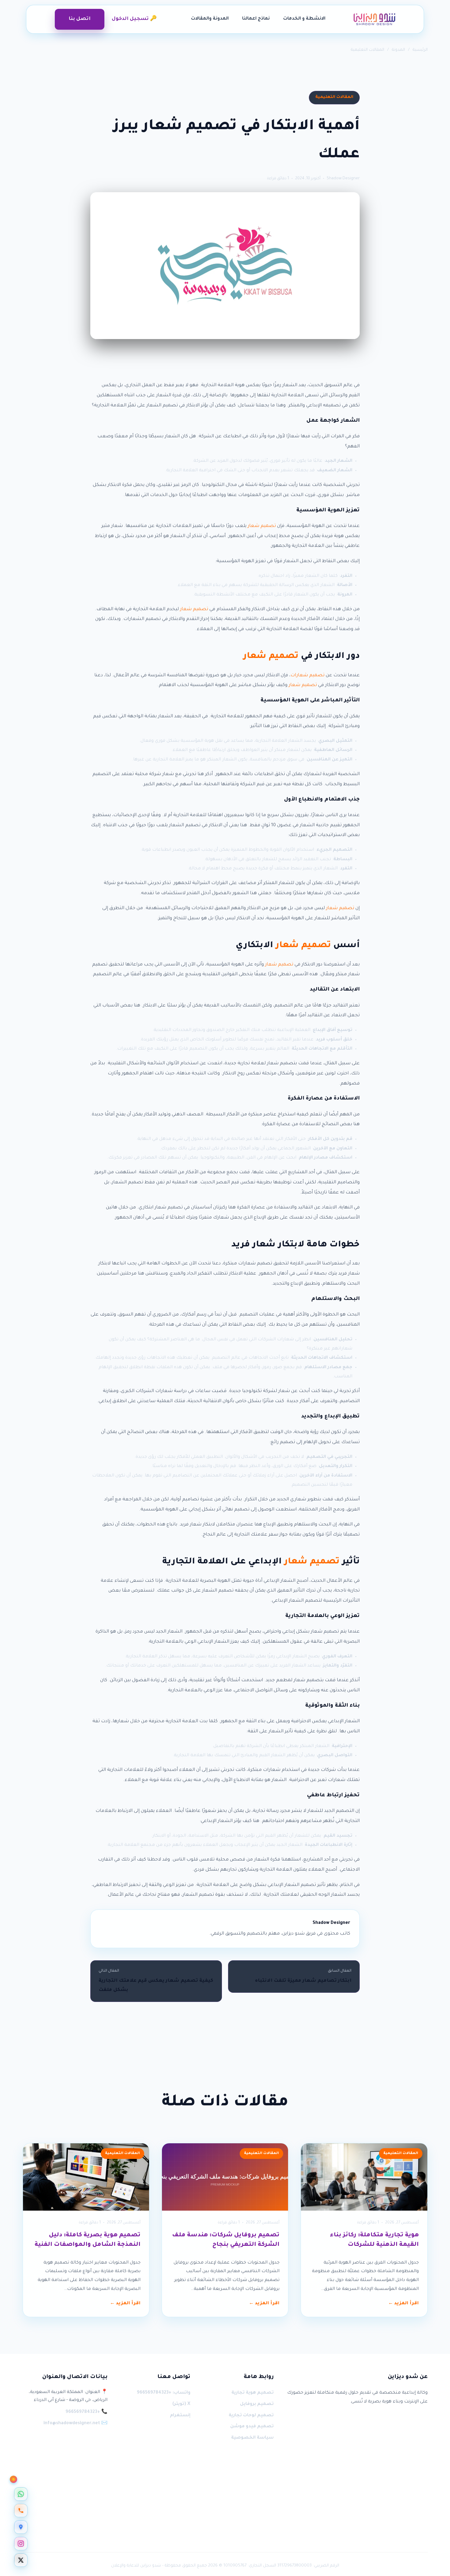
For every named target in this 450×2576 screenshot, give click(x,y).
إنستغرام (180, 2416)
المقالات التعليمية (367, 50)
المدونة (398, 50)
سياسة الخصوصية (252, 2438)
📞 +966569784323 (86, 2412)
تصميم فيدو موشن (252, 2427)
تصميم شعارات (307, 676)
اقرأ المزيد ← (403, 2304)
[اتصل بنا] (21, 2511)
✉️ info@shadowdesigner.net (75, 2424)
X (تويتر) (181, 2404)
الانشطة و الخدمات (304, 19)
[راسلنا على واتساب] (21, 2494)
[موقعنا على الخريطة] (21, 2527)
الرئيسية (420, 50)
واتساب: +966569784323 (164, 2393)
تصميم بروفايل (257, 2404)
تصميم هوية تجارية (252, 2393)
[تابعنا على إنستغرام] (21, 2544)
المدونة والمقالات (210, 19)
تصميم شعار (262, 526)
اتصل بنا (80, 19)
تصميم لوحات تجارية (251, 2416)
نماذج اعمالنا (256, 19)
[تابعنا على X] (21, 2560)
